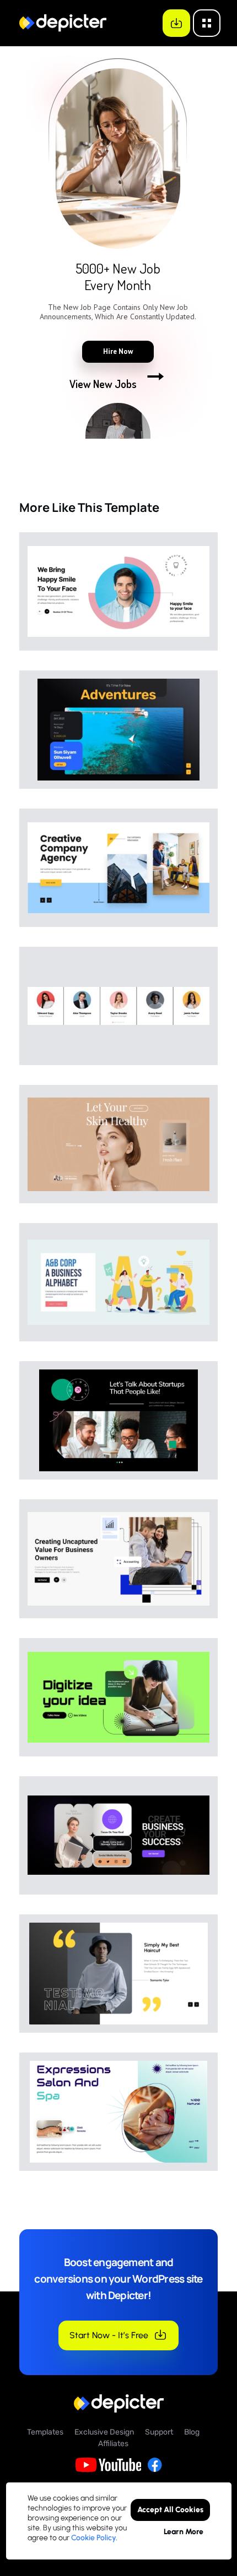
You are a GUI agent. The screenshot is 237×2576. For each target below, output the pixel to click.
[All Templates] (207, 23)
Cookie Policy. (94, 2538)
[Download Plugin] (176, 23)
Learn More (183, 2532)
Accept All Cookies (170, 2510)
